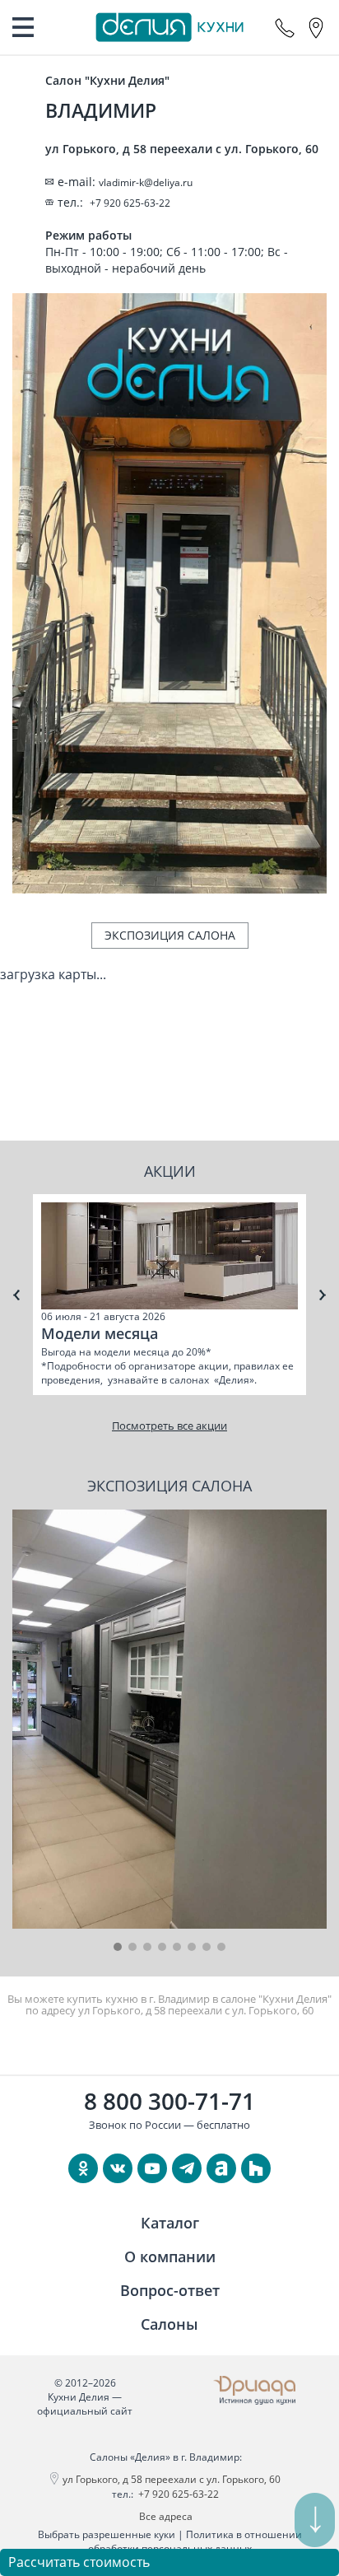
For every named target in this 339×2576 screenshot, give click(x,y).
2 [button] (132, 1947)
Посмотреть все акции (169, 1426)
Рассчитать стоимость (79, 2562)
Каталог (170, 2223)
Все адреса (166, 2516)
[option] (169, 1295)
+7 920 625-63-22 (179, 2494)
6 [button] (192, 1947)
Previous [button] (16, 1295)
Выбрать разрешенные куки (107, 2534)
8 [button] (221, 1947)
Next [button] (323, 1295)
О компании (170, 2256)
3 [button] (147, 1947)
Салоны (169, 2324)
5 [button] (177, 1947)
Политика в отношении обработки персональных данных (195, 2541)
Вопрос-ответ (170, 2290)
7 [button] (207, 1947)
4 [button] (162, 1947)
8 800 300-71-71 (169, 2101)
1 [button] (118, 1947)
